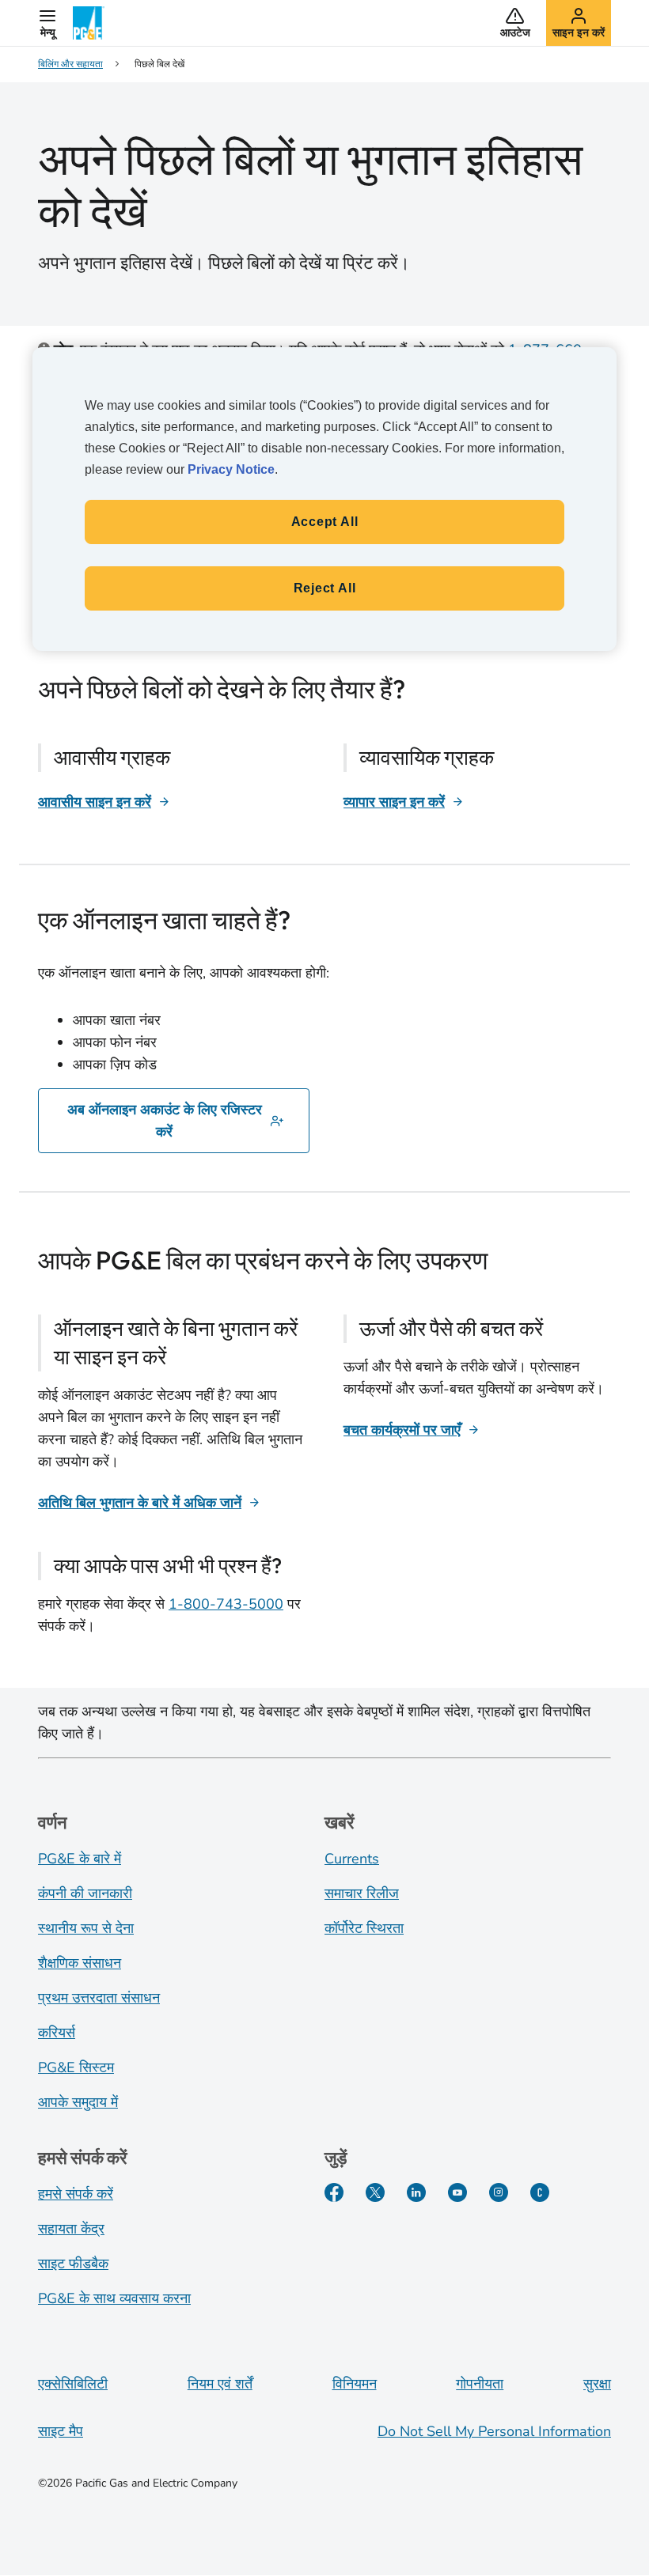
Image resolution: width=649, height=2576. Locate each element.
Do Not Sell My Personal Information (494, 2431)
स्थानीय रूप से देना (86, 1928)
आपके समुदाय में (78, 2102)
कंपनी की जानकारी (85, 1893)
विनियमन (355, 2384)
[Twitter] (375, 2192)
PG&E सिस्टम (76, 2067)
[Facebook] (334, 2192)
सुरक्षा (597, 2384)
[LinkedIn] (416, 2192)
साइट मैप (61, 2431)
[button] (47, 23)
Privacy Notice (231, 469)
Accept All (325, 522)
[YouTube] (457, 2192)
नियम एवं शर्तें (220, 2384)
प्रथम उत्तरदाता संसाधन (99, 1998)
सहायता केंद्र (71, 2229)
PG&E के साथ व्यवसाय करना (114, 2298)
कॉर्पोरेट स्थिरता (364, 1928)
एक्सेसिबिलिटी (73, 2384)
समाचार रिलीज (362, 1893)
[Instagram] (499, 2192)
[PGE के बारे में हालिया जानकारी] (540, 2192)
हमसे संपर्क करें (76, 2194)
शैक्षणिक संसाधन (80, 1963)
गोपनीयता (480, 2384)
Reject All (325, 588)
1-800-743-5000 (226, 1604)
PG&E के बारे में (80, 1859)
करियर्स (57, 2033)
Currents (352, 1859)
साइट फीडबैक (73, 2264)
